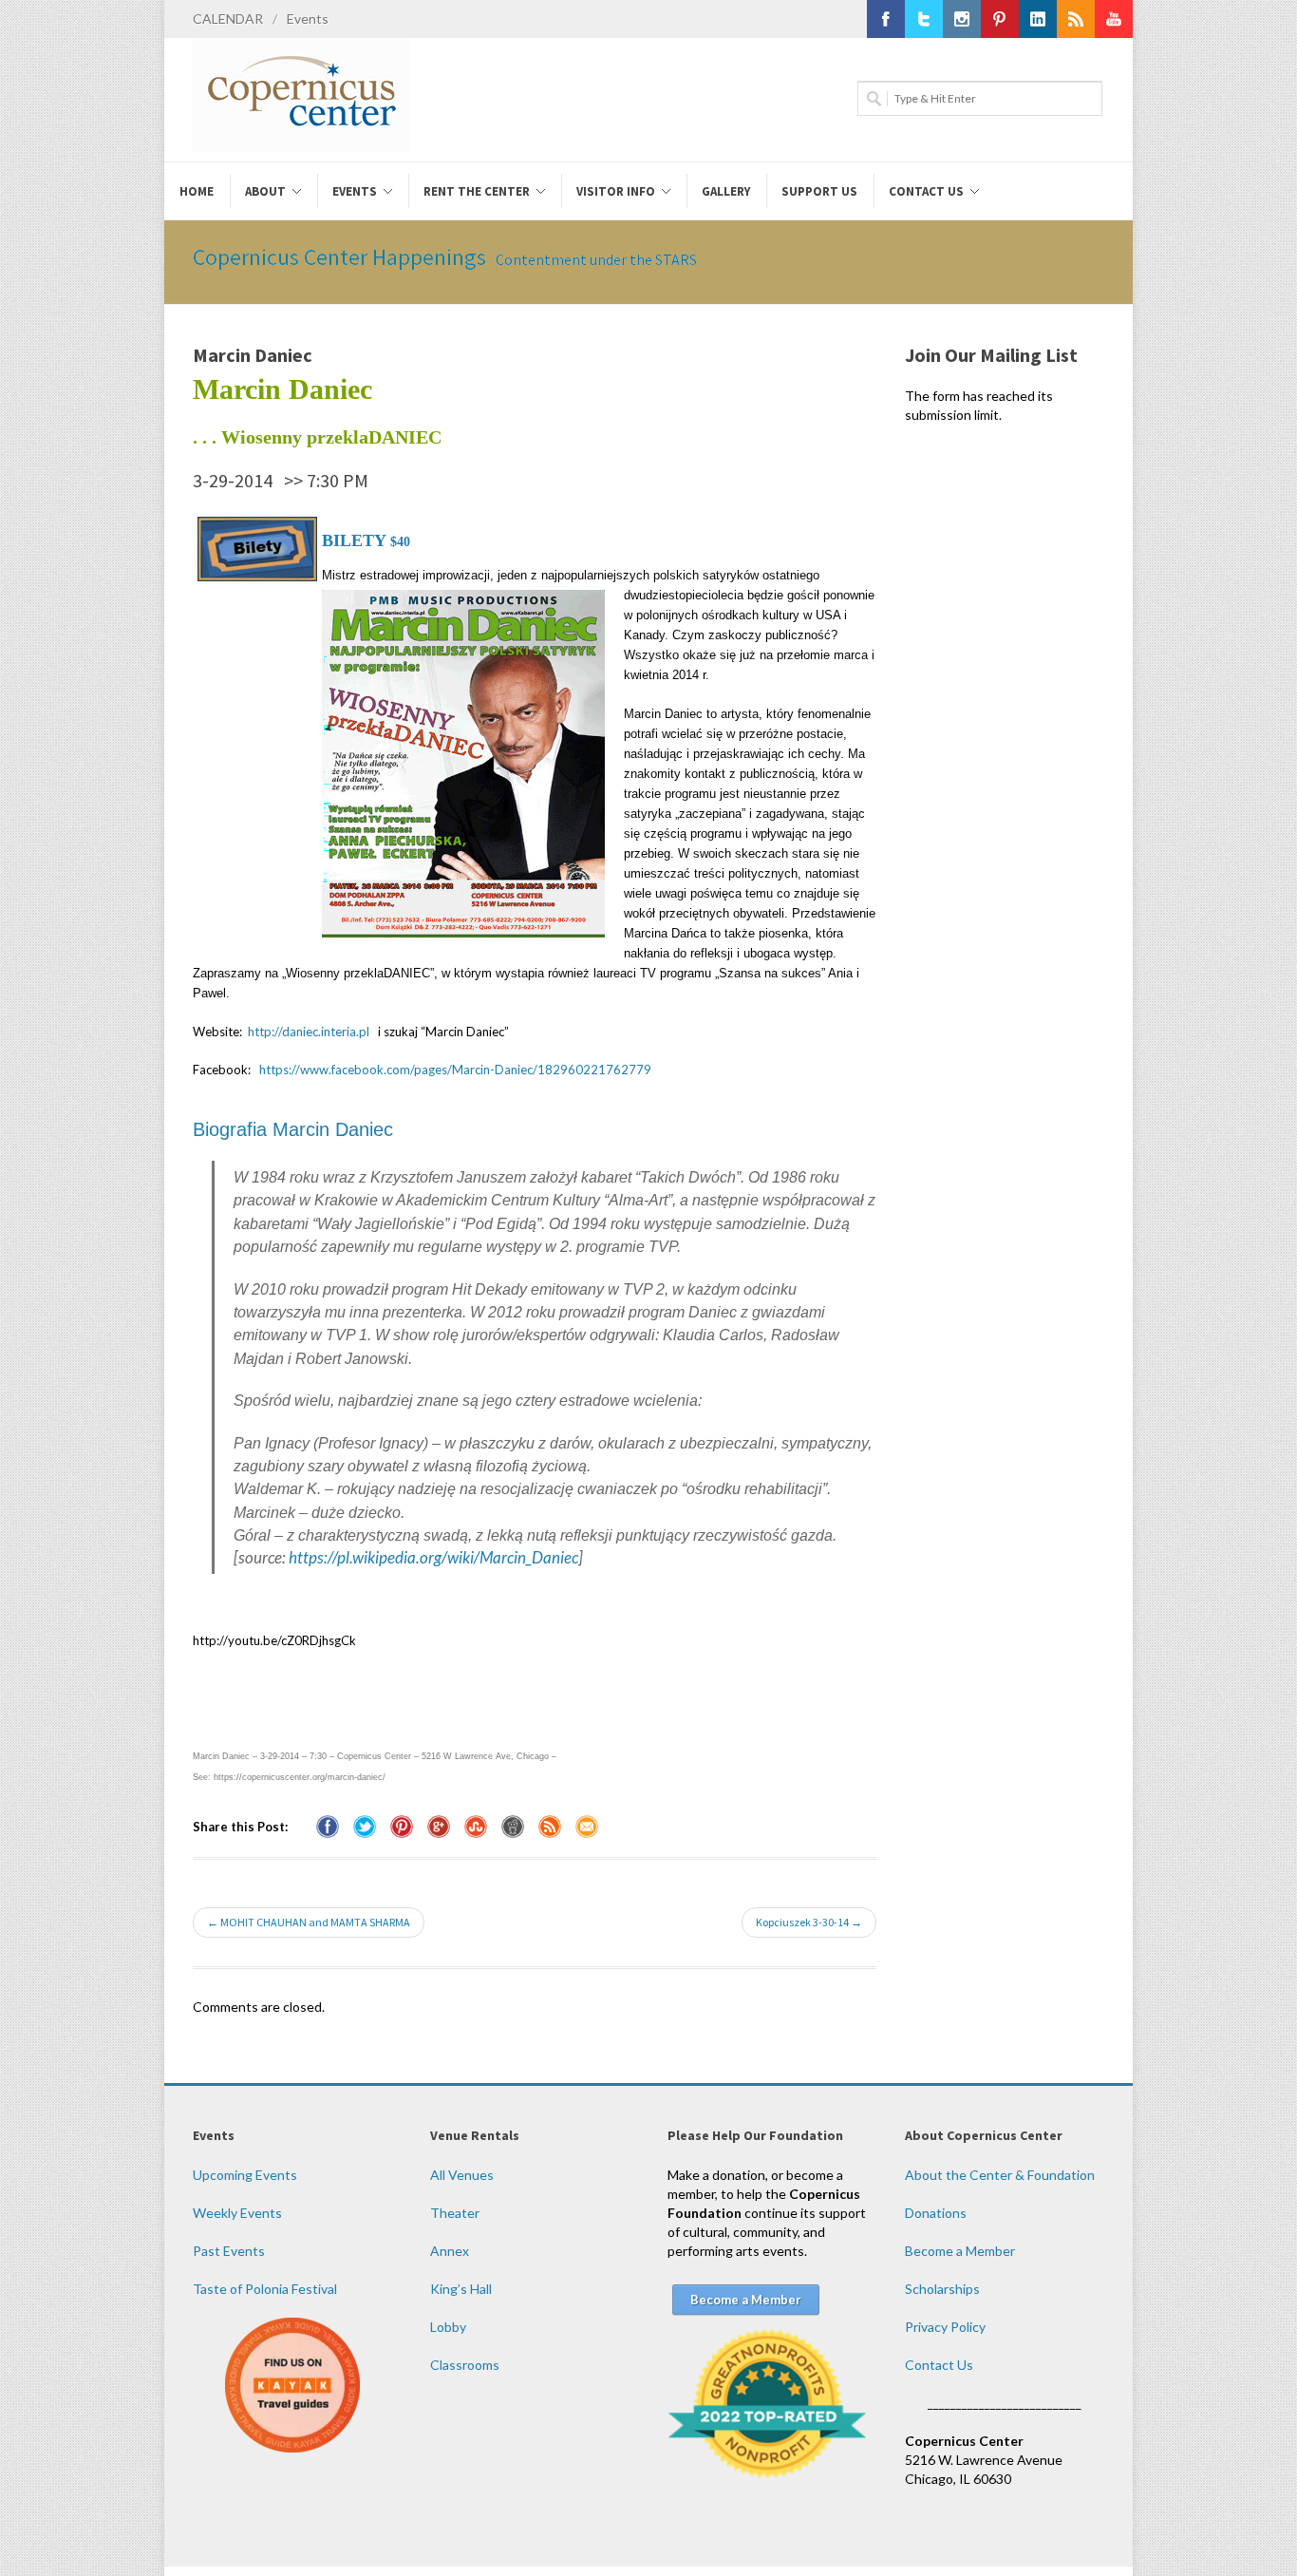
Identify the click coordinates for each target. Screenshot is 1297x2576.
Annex (450, 2251)
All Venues (462, 2175)
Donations (936, 2213)
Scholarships (942, 2289)
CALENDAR (228, 19)
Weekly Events (237, 2213)
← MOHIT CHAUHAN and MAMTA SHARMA (309, 1922)
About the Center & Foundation (1000, 2175)
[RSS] (1076, 19)
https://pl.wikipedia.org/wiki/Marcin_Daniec (433, 1557)
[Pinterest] (1000, 19)
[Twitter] (924, 19)
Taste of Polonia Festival (265, 2289)
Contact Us (939, 2365)
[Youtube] (1114, 19)
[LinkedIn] (1038, 19)
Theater (455, 2213)
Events (308, 19)
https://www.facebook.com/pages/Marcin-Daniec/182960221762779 (455, 1070)
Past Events (229, 2251)
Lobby (448, 2327)
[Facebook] (886, 19)
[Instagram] (962, 19)
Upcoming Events (245, 2175)
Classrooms (465, 2365)
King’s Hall (461, 2289)
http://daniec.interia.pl (309, 1032)
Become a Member (960, 2251)
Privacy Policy (945, 2327)
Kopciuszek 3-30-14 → (809, 1922)
